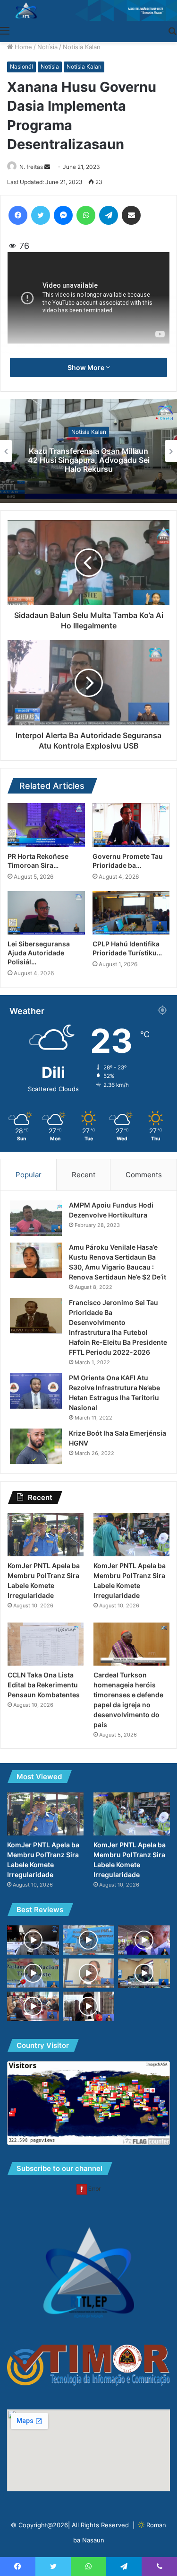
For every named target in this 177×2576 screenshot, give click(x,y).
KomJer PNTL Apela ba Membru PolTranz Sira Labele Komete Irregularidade (88, 459)
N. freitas (31, 167)
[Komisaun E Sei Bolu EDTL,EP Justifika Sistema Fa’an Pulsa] (33, 1973)
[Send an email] (47, 167)
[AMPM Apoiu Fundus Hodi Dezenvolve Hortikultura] (36, 1218)
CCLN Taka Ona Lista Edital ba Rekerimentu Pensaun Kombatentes (44, 1685)
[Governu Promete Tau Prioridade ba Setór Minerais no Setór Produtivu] (131, 825)
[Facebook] (18, 215)
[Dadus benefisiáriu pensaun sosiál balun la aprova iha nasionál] (144, 1973)
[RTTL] (88, 10)
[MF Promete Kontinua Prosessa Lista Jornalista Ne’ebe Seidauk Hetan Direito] (33, 1940)
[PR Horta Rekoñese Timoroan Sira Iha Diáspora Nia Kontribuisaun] (46, 825)
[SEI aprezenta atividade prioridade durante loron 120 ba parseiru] (89, 1973)
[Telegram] (109, 215)
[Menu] (5, 30)
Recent (84, 1175)
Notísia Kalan (82, 47)
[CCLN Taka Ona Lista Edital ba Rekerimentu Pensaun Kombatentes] (46, 1644)
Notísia (47, 47)
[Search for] (172, 30)
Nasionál (21, 66)
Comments (144, 1175)
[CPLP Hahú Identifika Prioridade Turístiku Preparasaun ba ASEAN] (131, 913)
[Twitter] (41, 215)
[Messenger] (63, 215)
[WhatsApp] (86, 215)
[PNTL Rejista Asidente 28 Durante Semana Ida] (89, 1940)
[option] (88, 451)
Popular (29, 1175)
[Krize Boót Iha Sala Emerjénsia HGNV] (36, 1446)
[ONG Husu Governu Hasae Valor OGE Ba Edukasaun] (89, 2006)
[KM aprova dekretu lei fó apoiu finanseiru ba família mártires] (33, 2006)
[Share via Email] (131, 215)
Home (22, 47)
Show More (87, 367)
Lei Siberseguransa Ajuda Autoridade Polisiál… (39, 953)
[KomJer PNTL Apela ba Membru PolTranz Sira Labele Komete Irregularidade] (46, 1535)
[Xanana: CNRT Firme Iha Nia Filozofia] (144, 1940)
